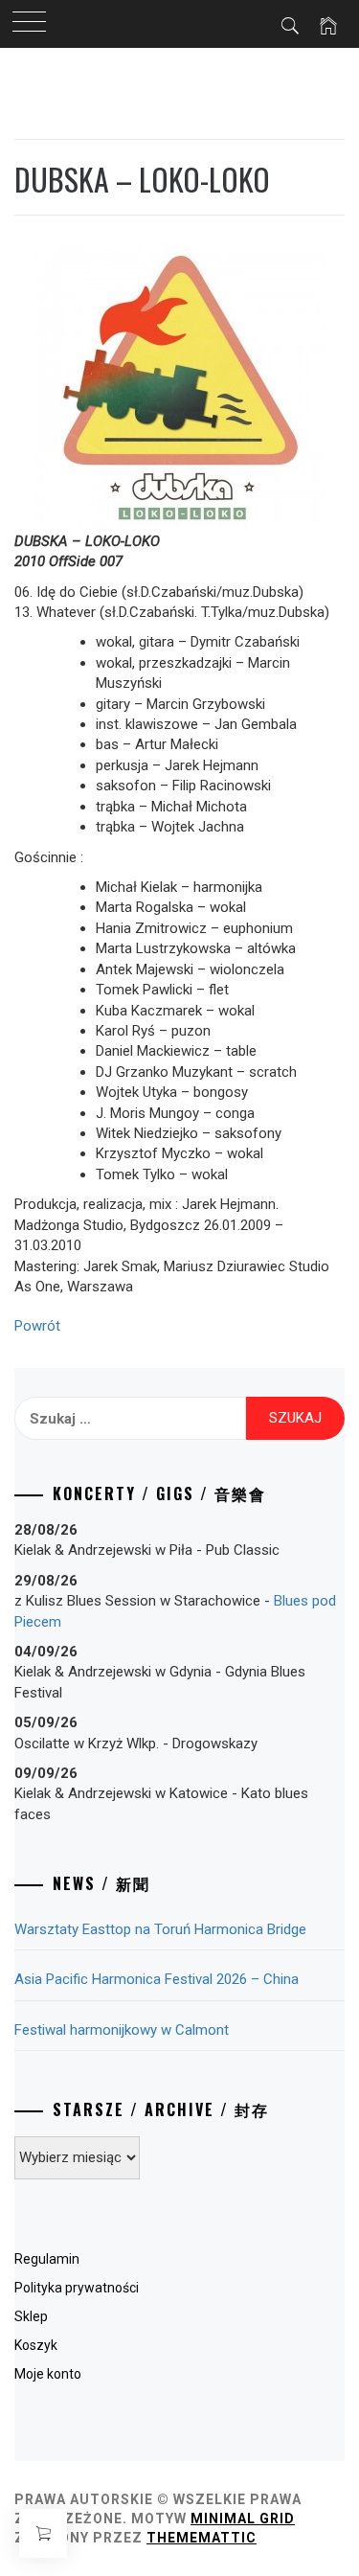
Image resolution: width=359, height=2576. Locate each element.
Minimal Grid (243, 2519)
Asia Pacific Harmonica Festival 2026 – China (157, 1979)
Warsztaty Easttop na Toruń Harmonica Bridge (160, 1929)
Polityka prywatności (77, 2288)
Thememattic (202, 2538)
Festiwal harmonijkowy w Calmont (122, 2030)
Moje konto (48, 2374)
